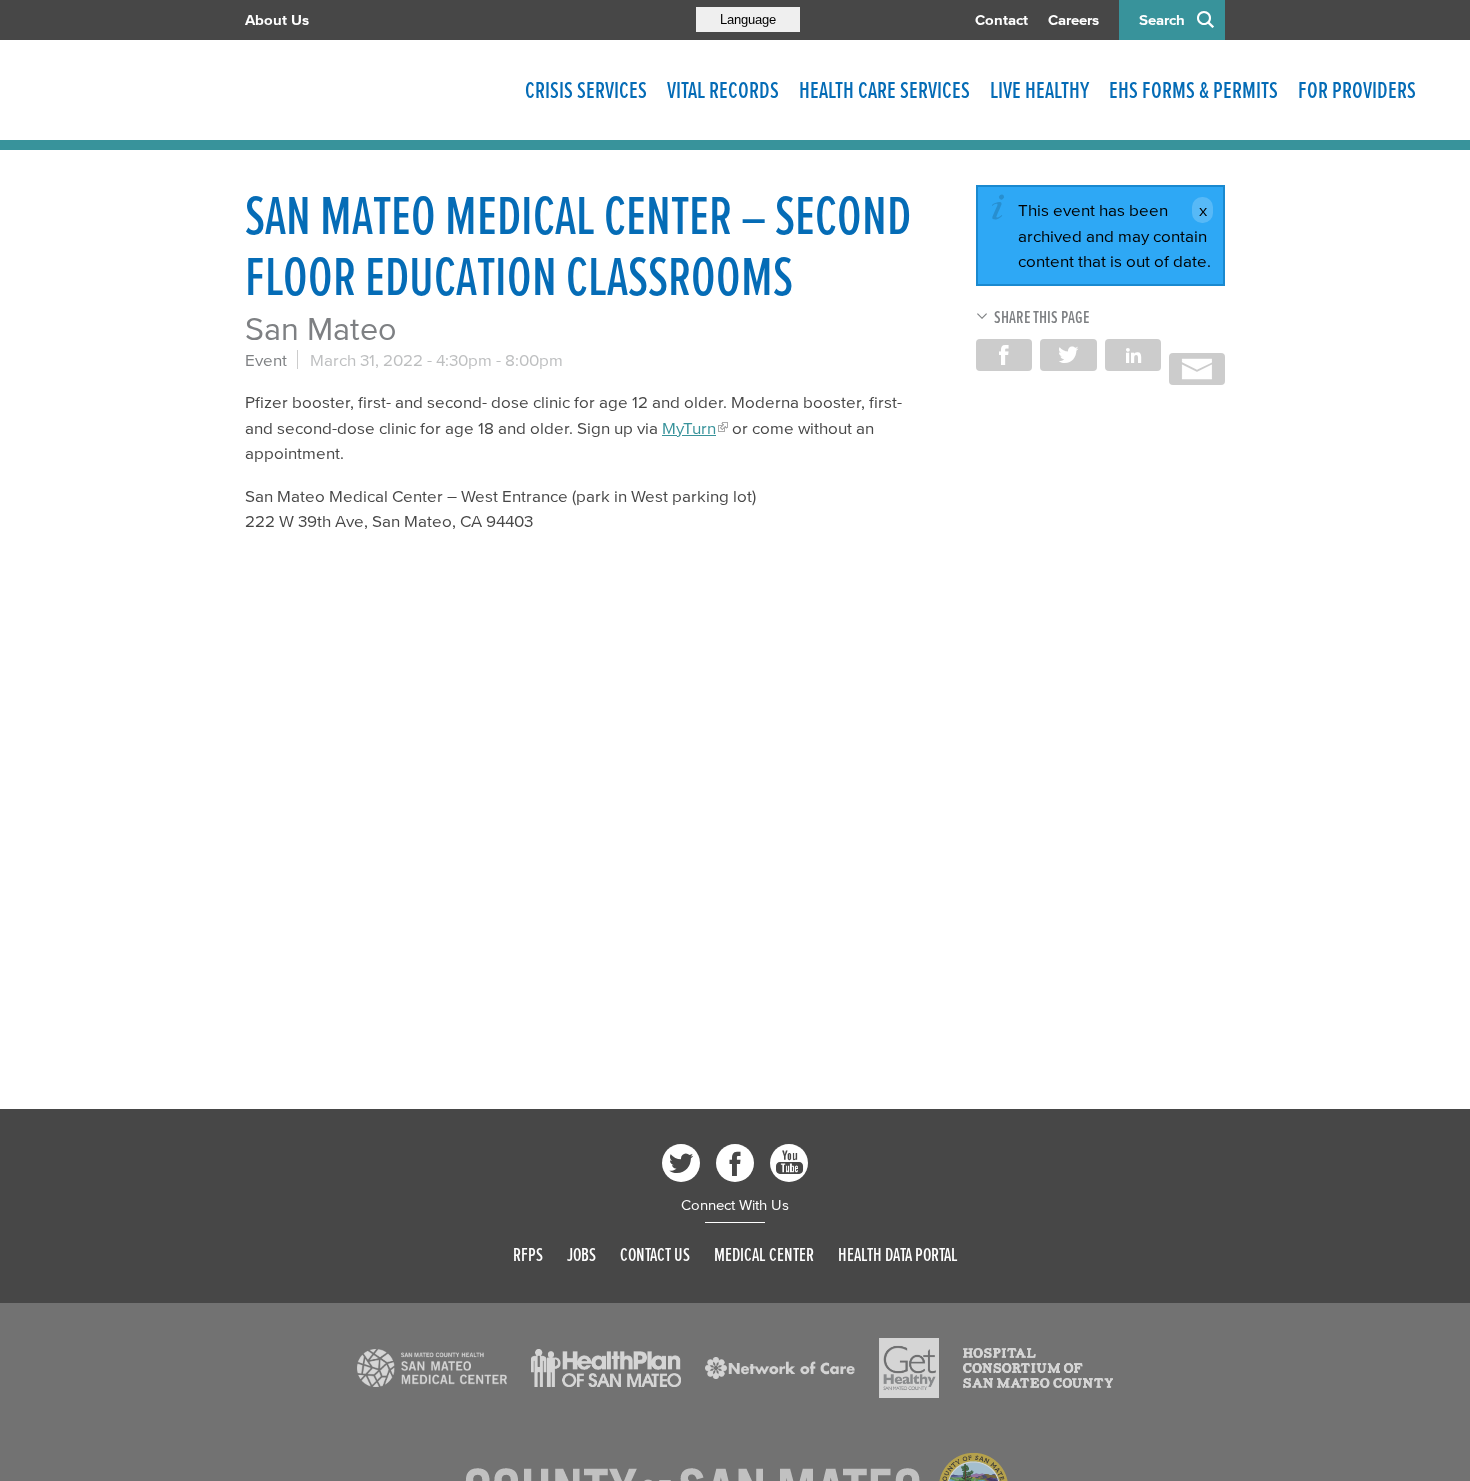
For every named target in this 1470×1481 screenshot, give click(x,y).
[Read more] (432, 1368)
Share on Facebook (1004, 355)
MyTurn (689, 427)
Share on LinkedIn (1133, 355)
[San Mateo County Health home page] (375, 90)
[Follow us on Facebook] (735, 1163)
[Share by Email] (1197, 369)
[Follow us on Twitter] (681, 1163)
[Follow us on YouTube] (789, 1163)
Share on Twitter (1068, 355)
